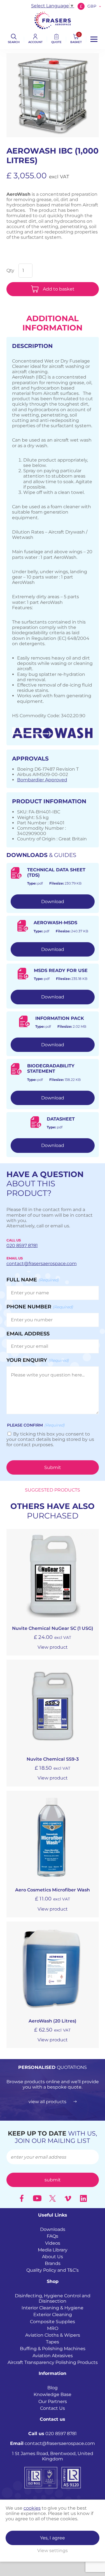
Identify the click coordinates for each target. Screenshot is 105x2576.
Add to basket (59, 289)
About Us (53, 2257)
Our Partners (53, 2401)
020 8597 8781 (53, 2434)
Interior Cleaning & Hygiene (53, 2308)
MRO (53, 2328)
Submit (53, 1467)
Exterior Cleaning (53, 2315)
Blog (53, 2388)
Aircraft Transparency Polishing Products (53, 2362)
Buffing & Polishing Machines (53, 2349)
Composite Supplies (53, 2322)
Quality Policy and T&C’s (53, 2270)
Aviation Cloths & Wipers (53, 2335)
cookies (32, 2508)
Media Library (53, 2250)
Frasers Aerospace (53, 20)
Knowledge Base (53, 2394)
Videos (53, 2243)
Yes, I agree (53, 2538)
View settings (53, 2551)
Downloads (53, 2229)
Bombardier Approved (42, 780)
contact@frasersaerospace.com (53, 2443)
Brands (53, 2263)
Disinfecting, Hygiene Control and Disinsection (53, 2298)
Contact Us (53, 2408)
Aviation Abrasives (53, 2356)
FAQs (53, 2236)
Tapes (53, 2342)
